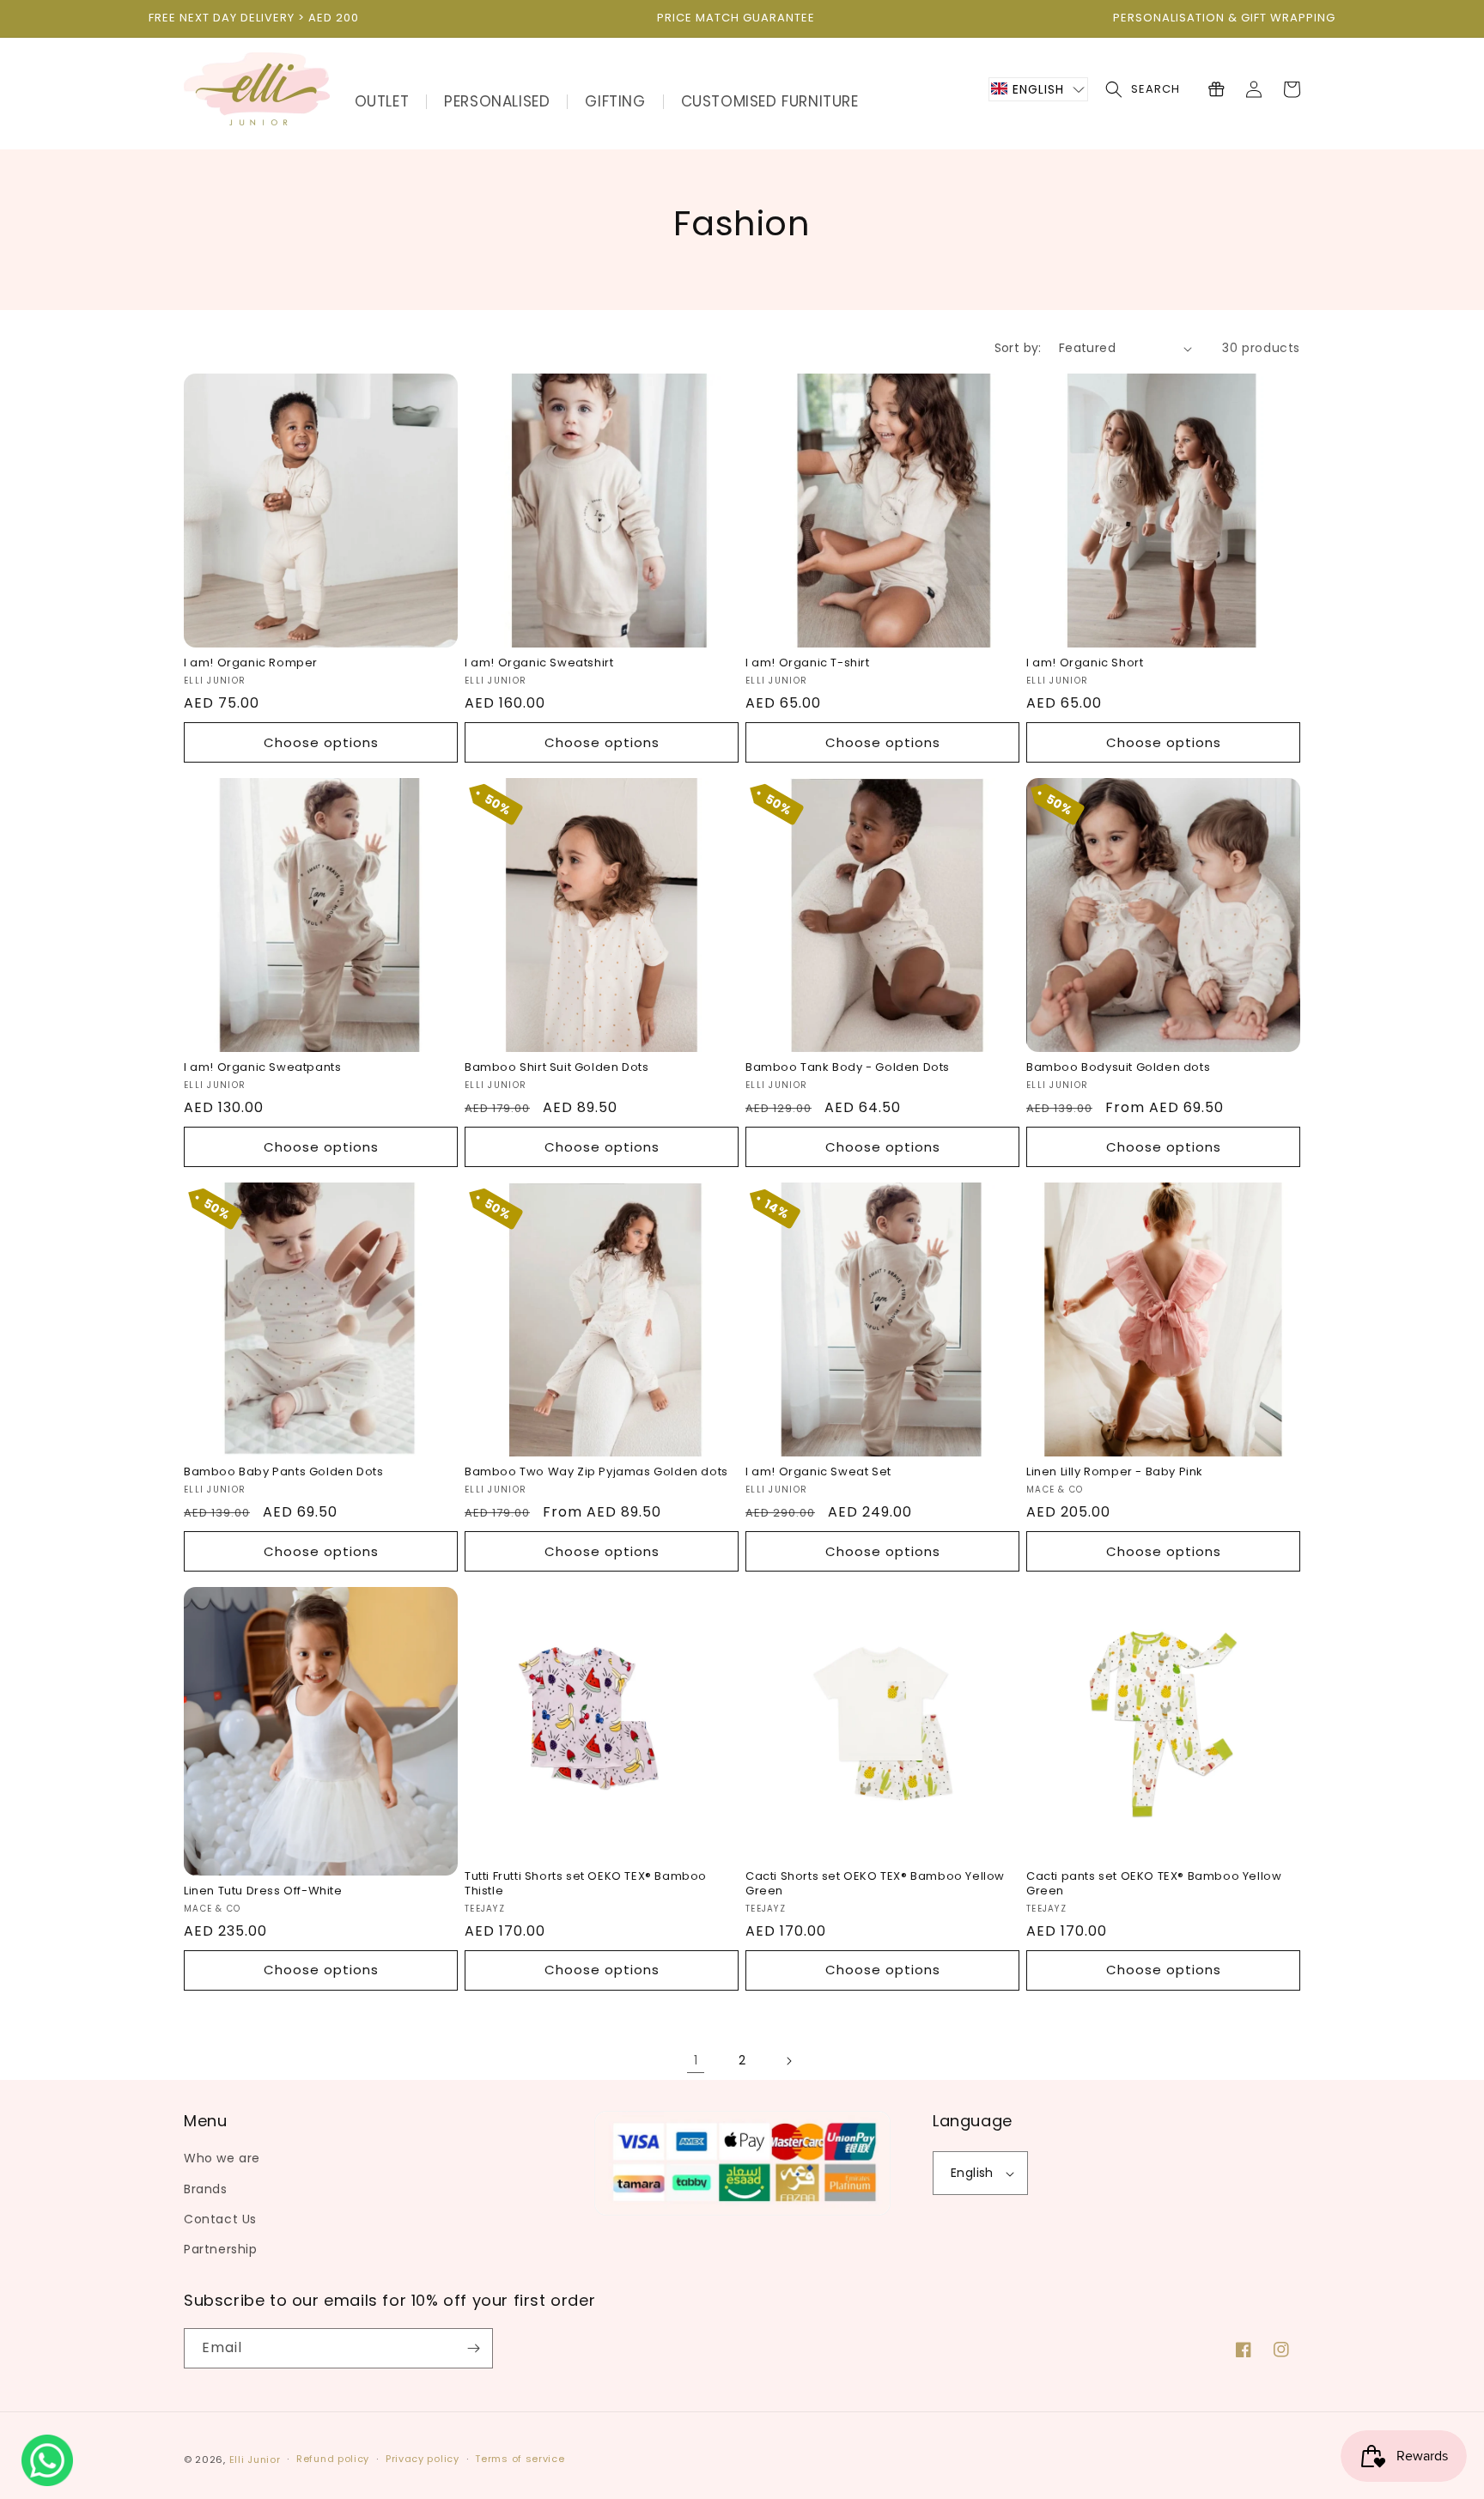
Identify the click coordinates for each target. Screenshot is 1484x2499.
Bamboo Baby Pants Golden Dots (283, 1472)
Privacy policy (423, 2459)
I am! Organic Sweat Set (818, 1472)
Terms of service (520, 2459)
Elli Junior (255, 2459)
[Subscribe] (473, 2348)
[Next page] (788, 2061)
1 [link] (696, 2060)
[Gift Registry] (1216, 89)
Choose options (321, 742)
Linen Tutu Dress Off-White (263, 1891)
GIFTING (615, 101)
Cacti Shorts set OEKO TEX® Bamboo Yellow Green (875, 1884)
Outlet (382, 101)
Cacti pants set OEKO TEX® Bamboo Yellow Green (1154, 1884)
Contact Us (220, 2219)
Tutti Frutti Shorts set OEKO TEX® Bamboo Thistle (586, 1884)
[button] (1038, 89)
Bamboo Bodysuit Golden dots (1118, 1068)
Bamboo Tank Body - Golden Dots (848, 1068)
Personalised (497, 101)
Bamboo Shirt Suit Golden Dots (556, 1068)
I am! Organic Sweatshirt (539, 663)
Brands (206, 2189)
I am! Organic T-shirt (808, 663)
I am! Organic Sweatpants (262, 1068)
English (972, 2173)
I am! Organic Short (1085, 663)
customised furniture (770, 101)
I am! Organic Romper (251, 663)
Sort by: (1018, 348)
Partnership (221, 2249)
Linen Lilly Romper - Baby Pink (1115, 1472)
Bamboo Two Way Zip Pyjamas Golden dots (596, 1472)
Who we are (222, 2158)
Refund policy (333, 2459)
